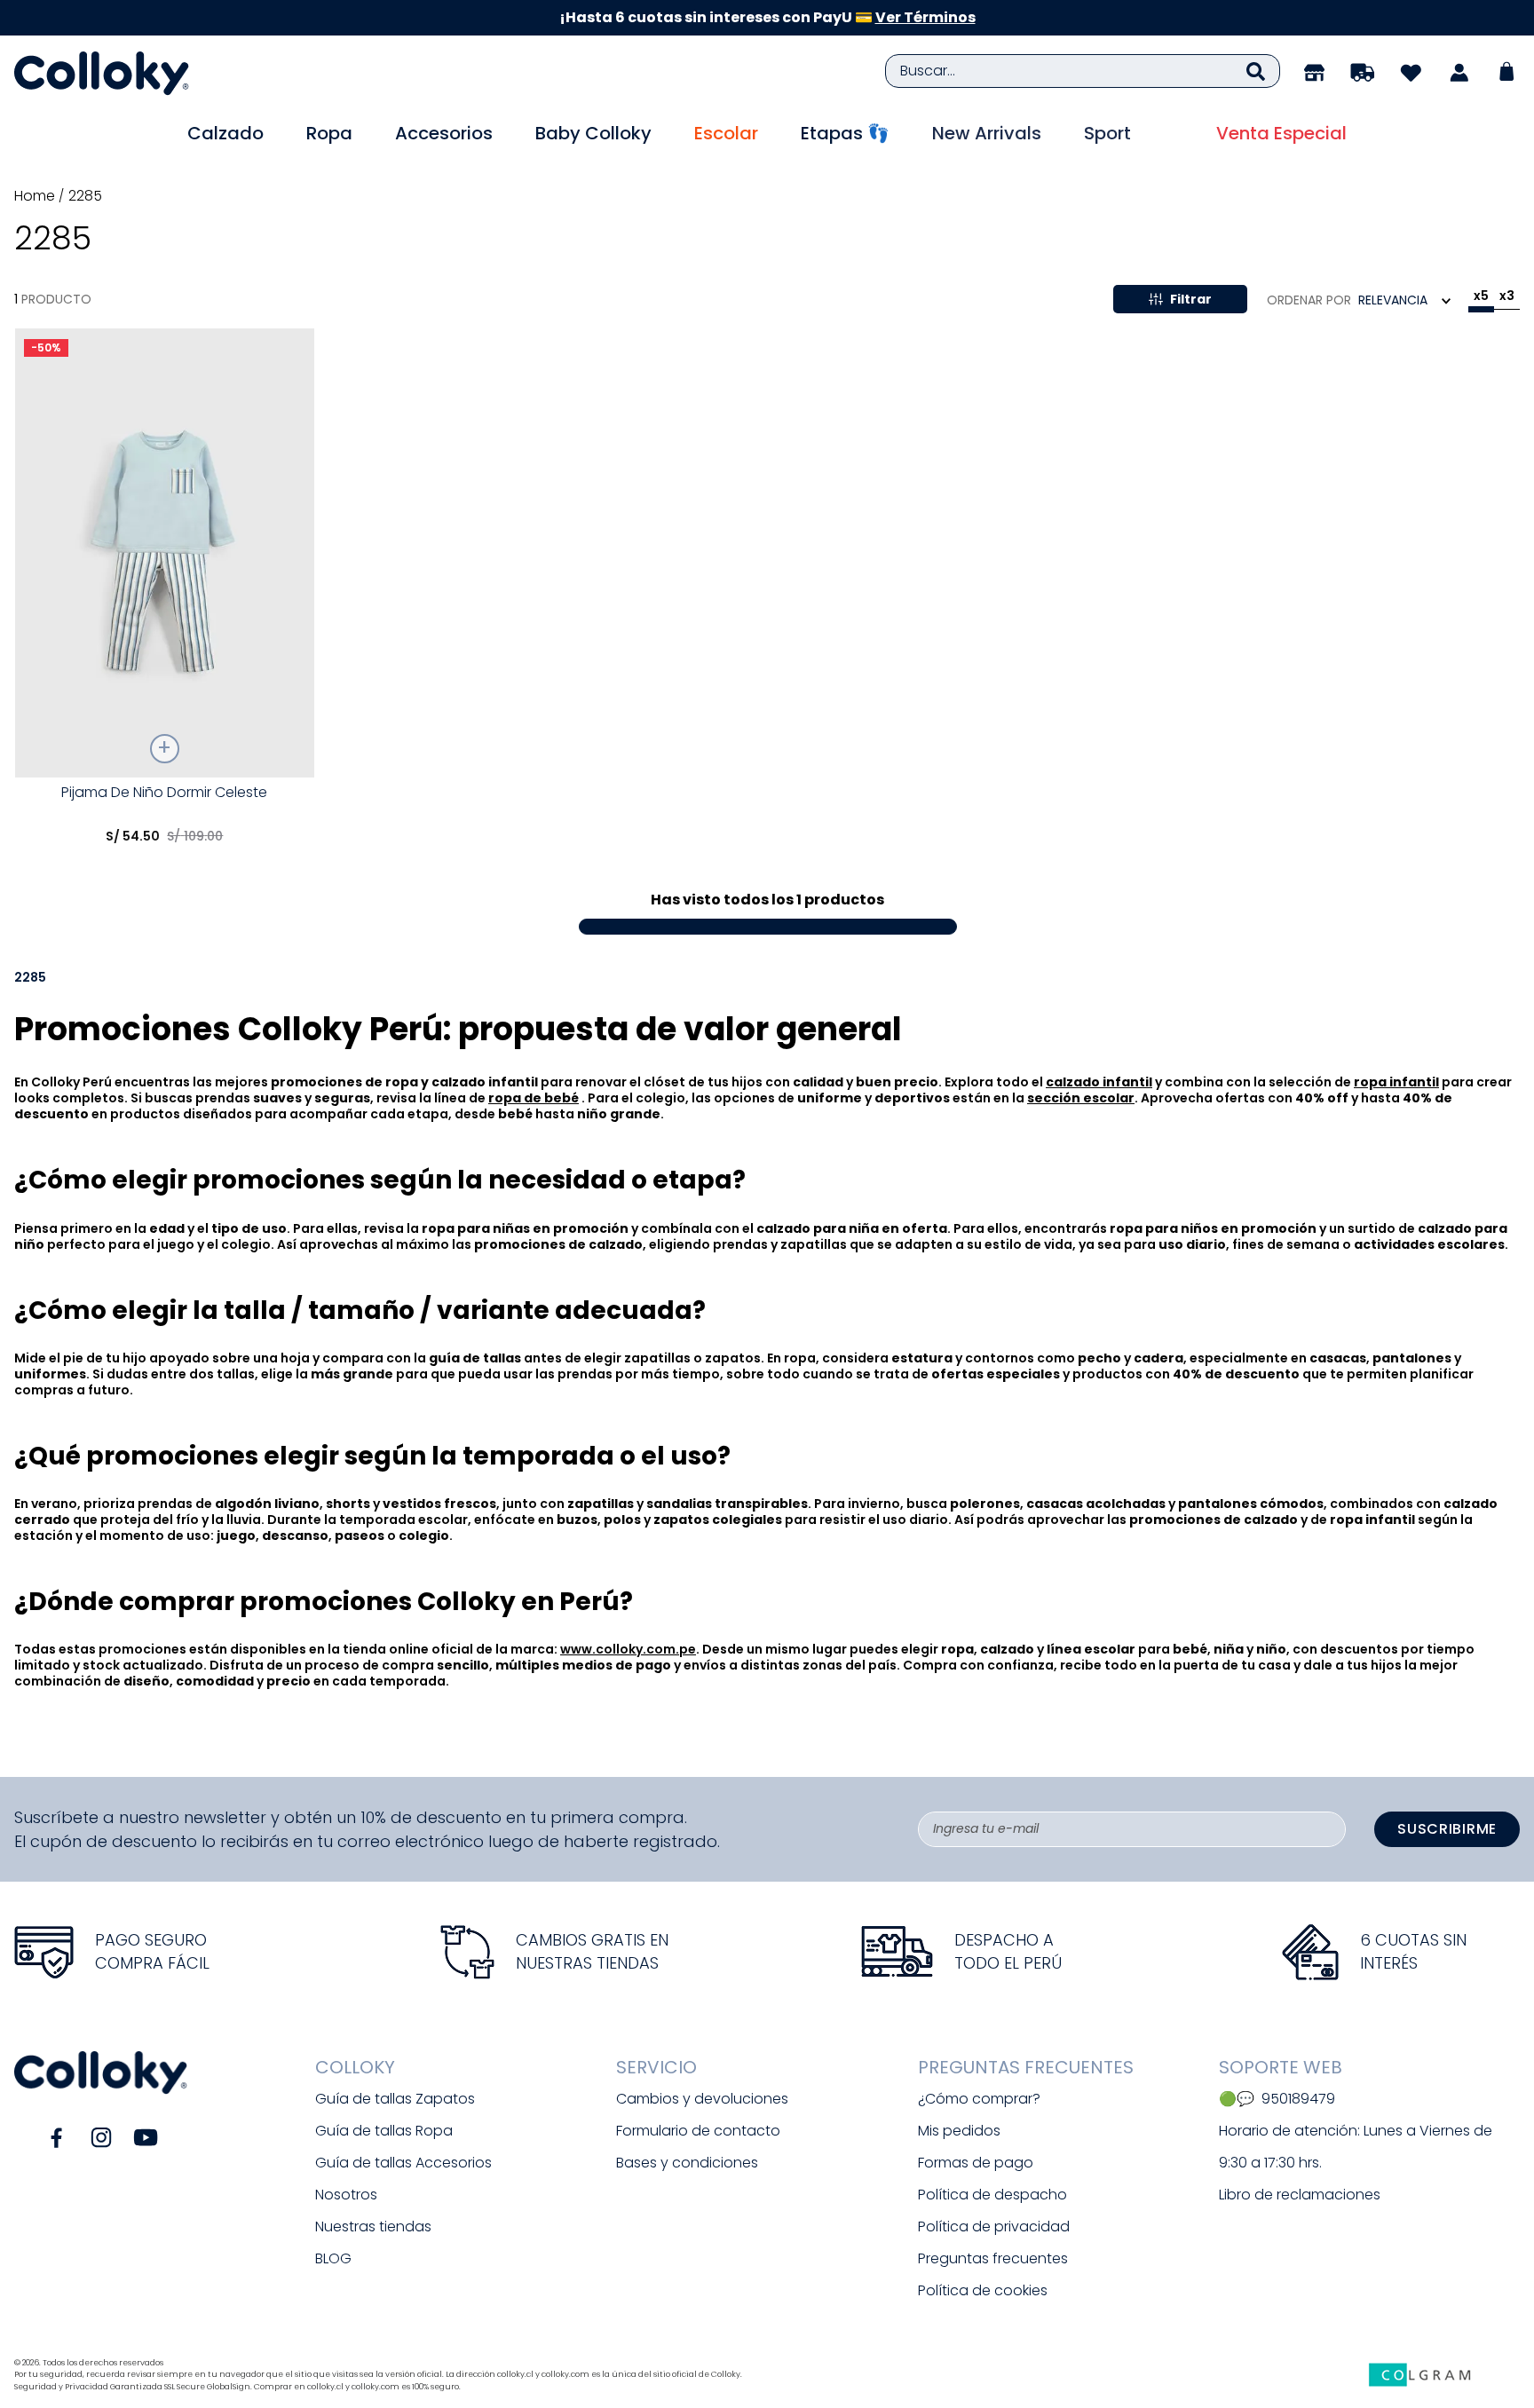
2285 (85, 196)
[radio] (1481, 299)
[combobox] (1083, 71)
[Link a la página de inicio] (36, 196)
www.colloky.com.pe (628, 1649)
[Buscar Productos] (1256, 71)
